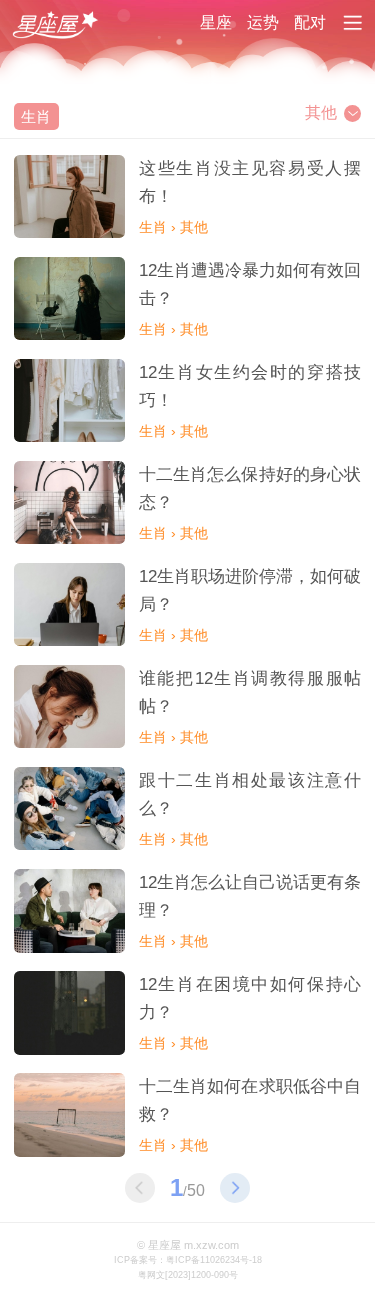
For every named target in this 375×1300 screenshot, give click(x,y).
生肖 (36, 116)
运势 (263, 22)
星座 (216, 22)
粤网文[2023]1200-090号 (188, 1275)
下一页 (235, 1188)
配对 (310, 22)
